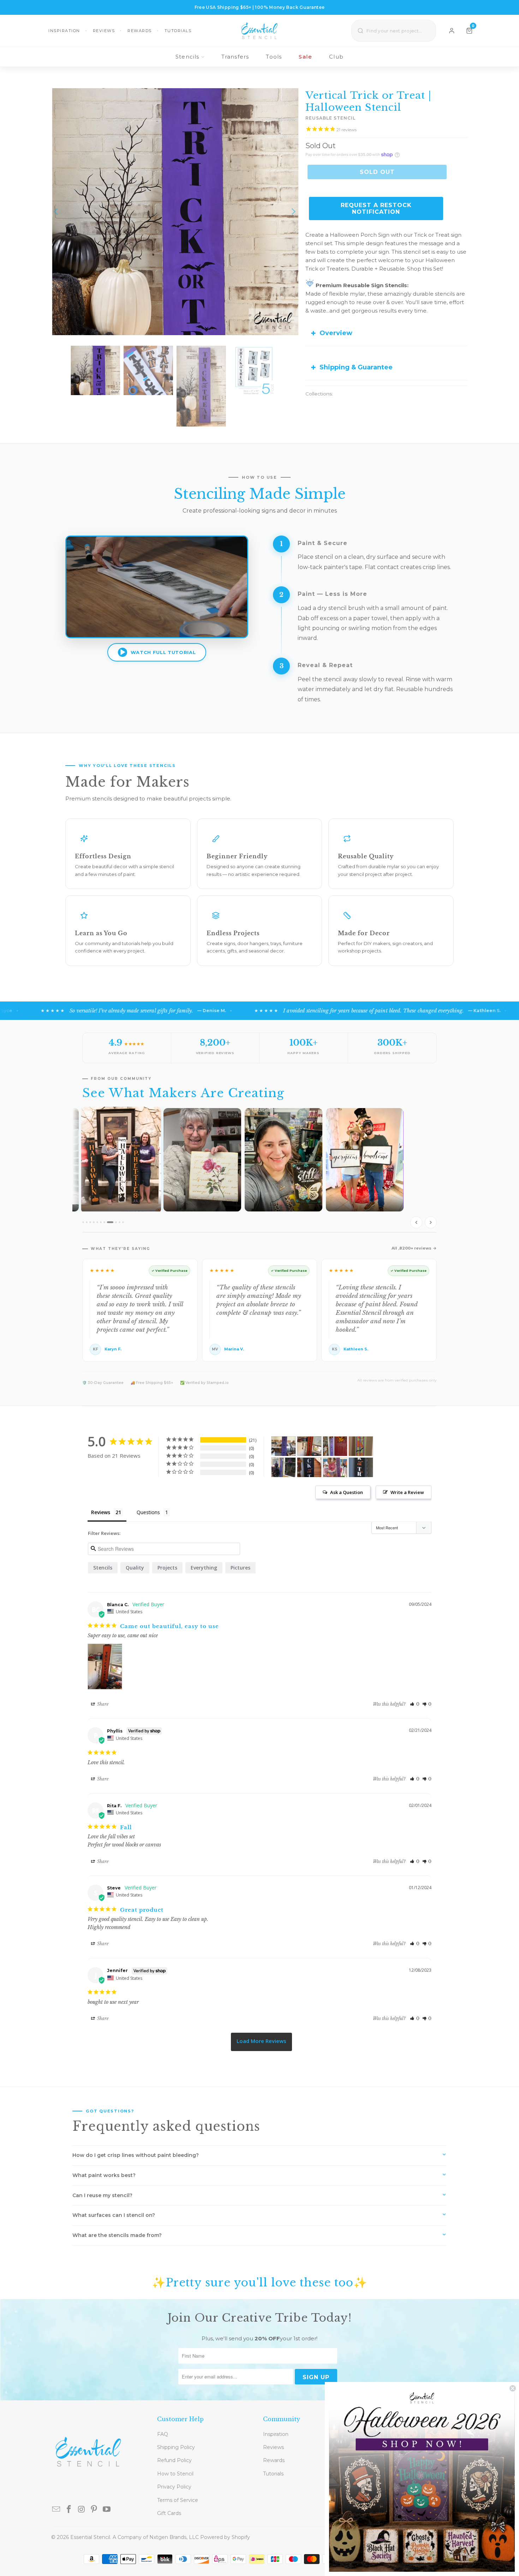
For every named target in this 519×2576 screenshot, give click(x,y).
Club (336, 57)
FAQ (163, 2434)
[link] (422, 2479)
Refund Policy (174, 2460)
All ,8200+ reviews (411, 1248)
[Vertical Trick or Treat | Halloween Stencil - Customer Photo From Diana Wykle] (284, 1467)
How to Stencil (175, 2474)
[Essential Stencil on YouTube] (107, 2510)
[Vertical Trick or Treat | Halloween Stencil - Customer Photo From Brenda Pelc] (335, 1446)
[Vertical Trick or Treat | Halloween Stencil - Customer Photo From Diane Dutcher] (309, 1467)
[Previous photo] (416, 1222)
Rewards (140, 31)
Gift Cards (169, 2513)
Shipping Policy (176, 2447)
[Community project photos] (259, 1170)
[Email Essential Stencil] (56, 2510)
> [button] (261, 2042)
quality (135, 1568)
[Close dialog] (513, 2388)
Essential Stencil (90, 2537)
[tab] (83, 1222)
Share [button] (102, 1704)
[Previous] (56, 212)
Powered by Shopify (225, 2537)
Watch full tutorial (163, 652)
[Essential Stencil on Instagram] (82, 2510)
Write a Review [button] (407, 1492)
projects (167, 1568)
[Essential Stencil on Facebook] (69, 2510)
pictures (240, 1568)
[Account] (452, 31)
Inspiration (64, 31)
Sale (305, 57)
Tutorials (178, 31)
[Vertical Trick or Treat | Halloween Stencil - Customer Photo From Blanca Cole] (309, 1446)
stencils (103, 1568)
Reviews (104, 31)
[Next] (293, 212)
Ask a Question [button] (347, 1492)
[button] (415, 1704)
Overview (336, 333)
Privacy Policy (174, 2487)
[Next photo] (431, 1222)
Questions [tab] (148, 1512)
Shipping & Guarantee (356, 367)
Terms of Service (178, 2500)
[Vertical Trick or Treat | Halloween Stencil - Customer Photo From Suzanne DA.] (284, 1446)
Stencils (187, 57)
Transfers (235, 57)
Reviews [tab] (101, 1512)
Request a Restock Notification (376, 208)
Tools (274, 57)
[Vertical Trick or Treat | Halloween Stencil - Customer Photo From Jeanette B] (361, 1467)
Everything (204, 1568)
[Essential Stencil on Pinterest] (94, 2510)
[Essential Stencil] (259, 31)
